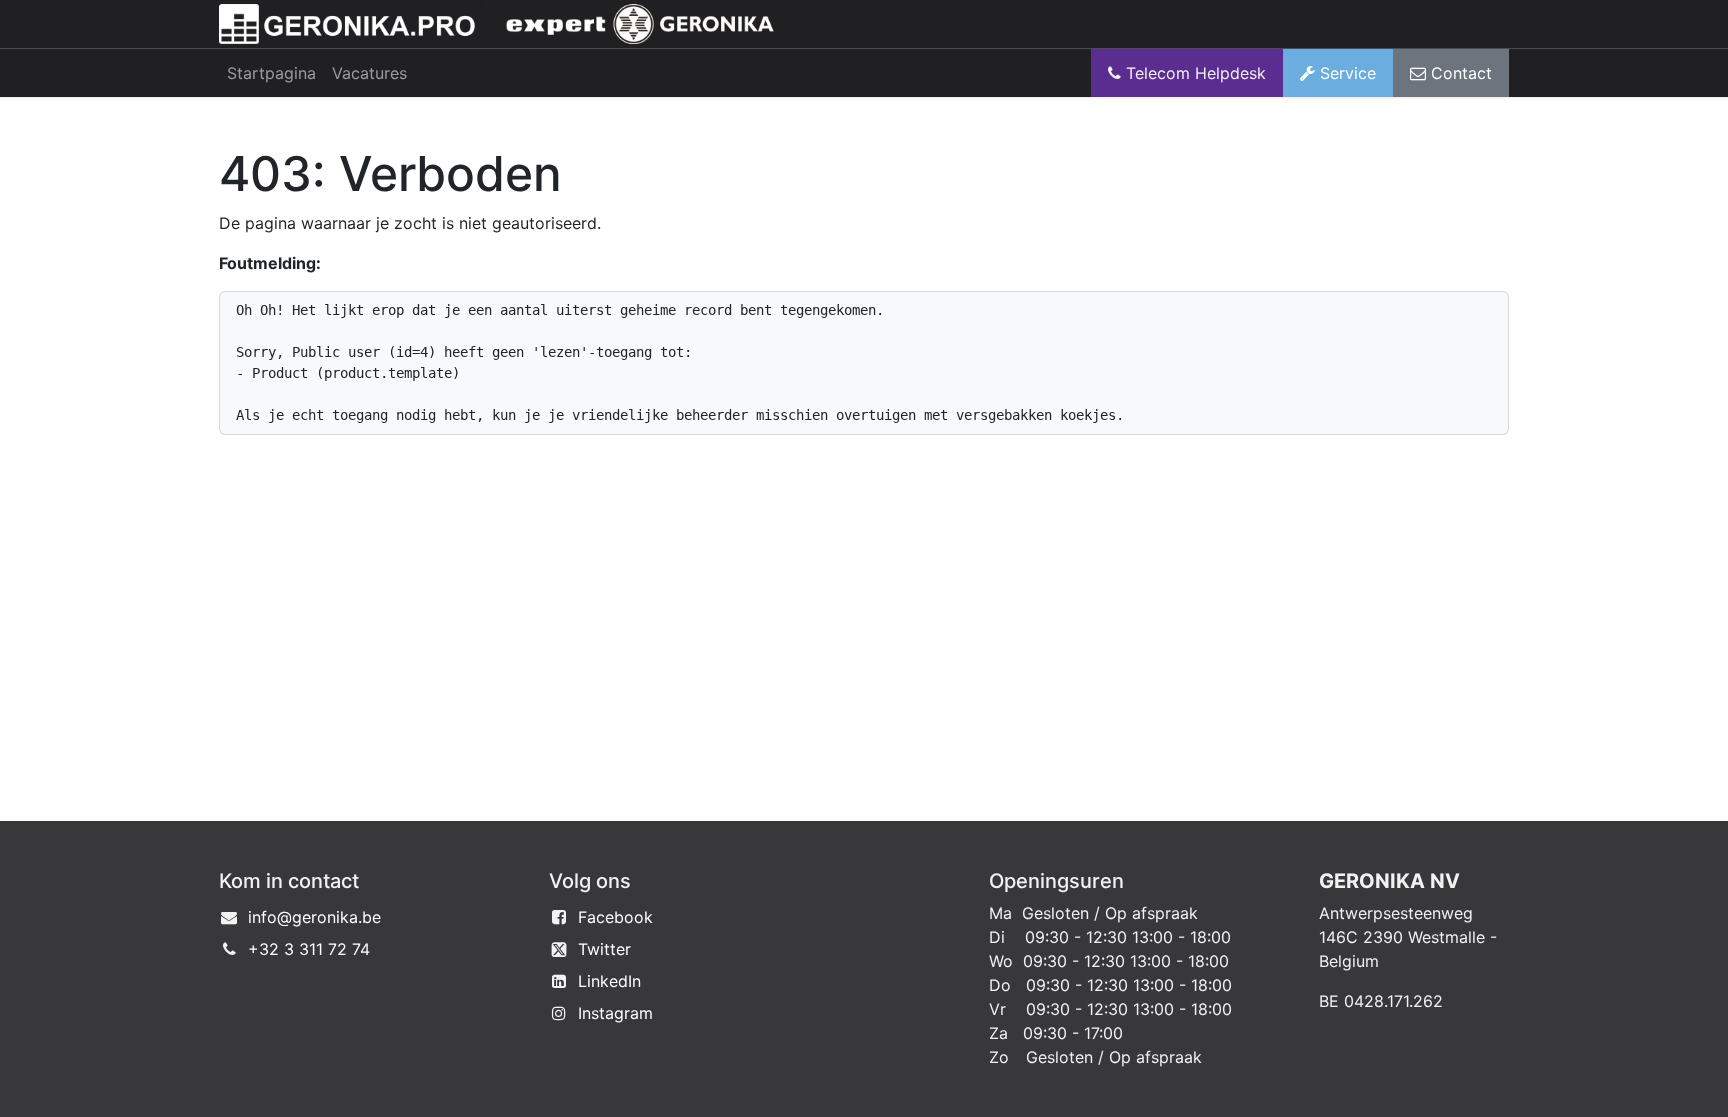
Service (1345, 73)
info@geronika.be (314, 917)
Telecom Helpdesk (1193, 73)
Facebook (615, 917)
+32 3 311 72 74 (309, 949)
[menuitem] (271, 73)
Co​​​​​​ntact (1459, 73)
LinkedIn (609, 981)
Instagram (615, 1013)
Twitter (604, 949)
